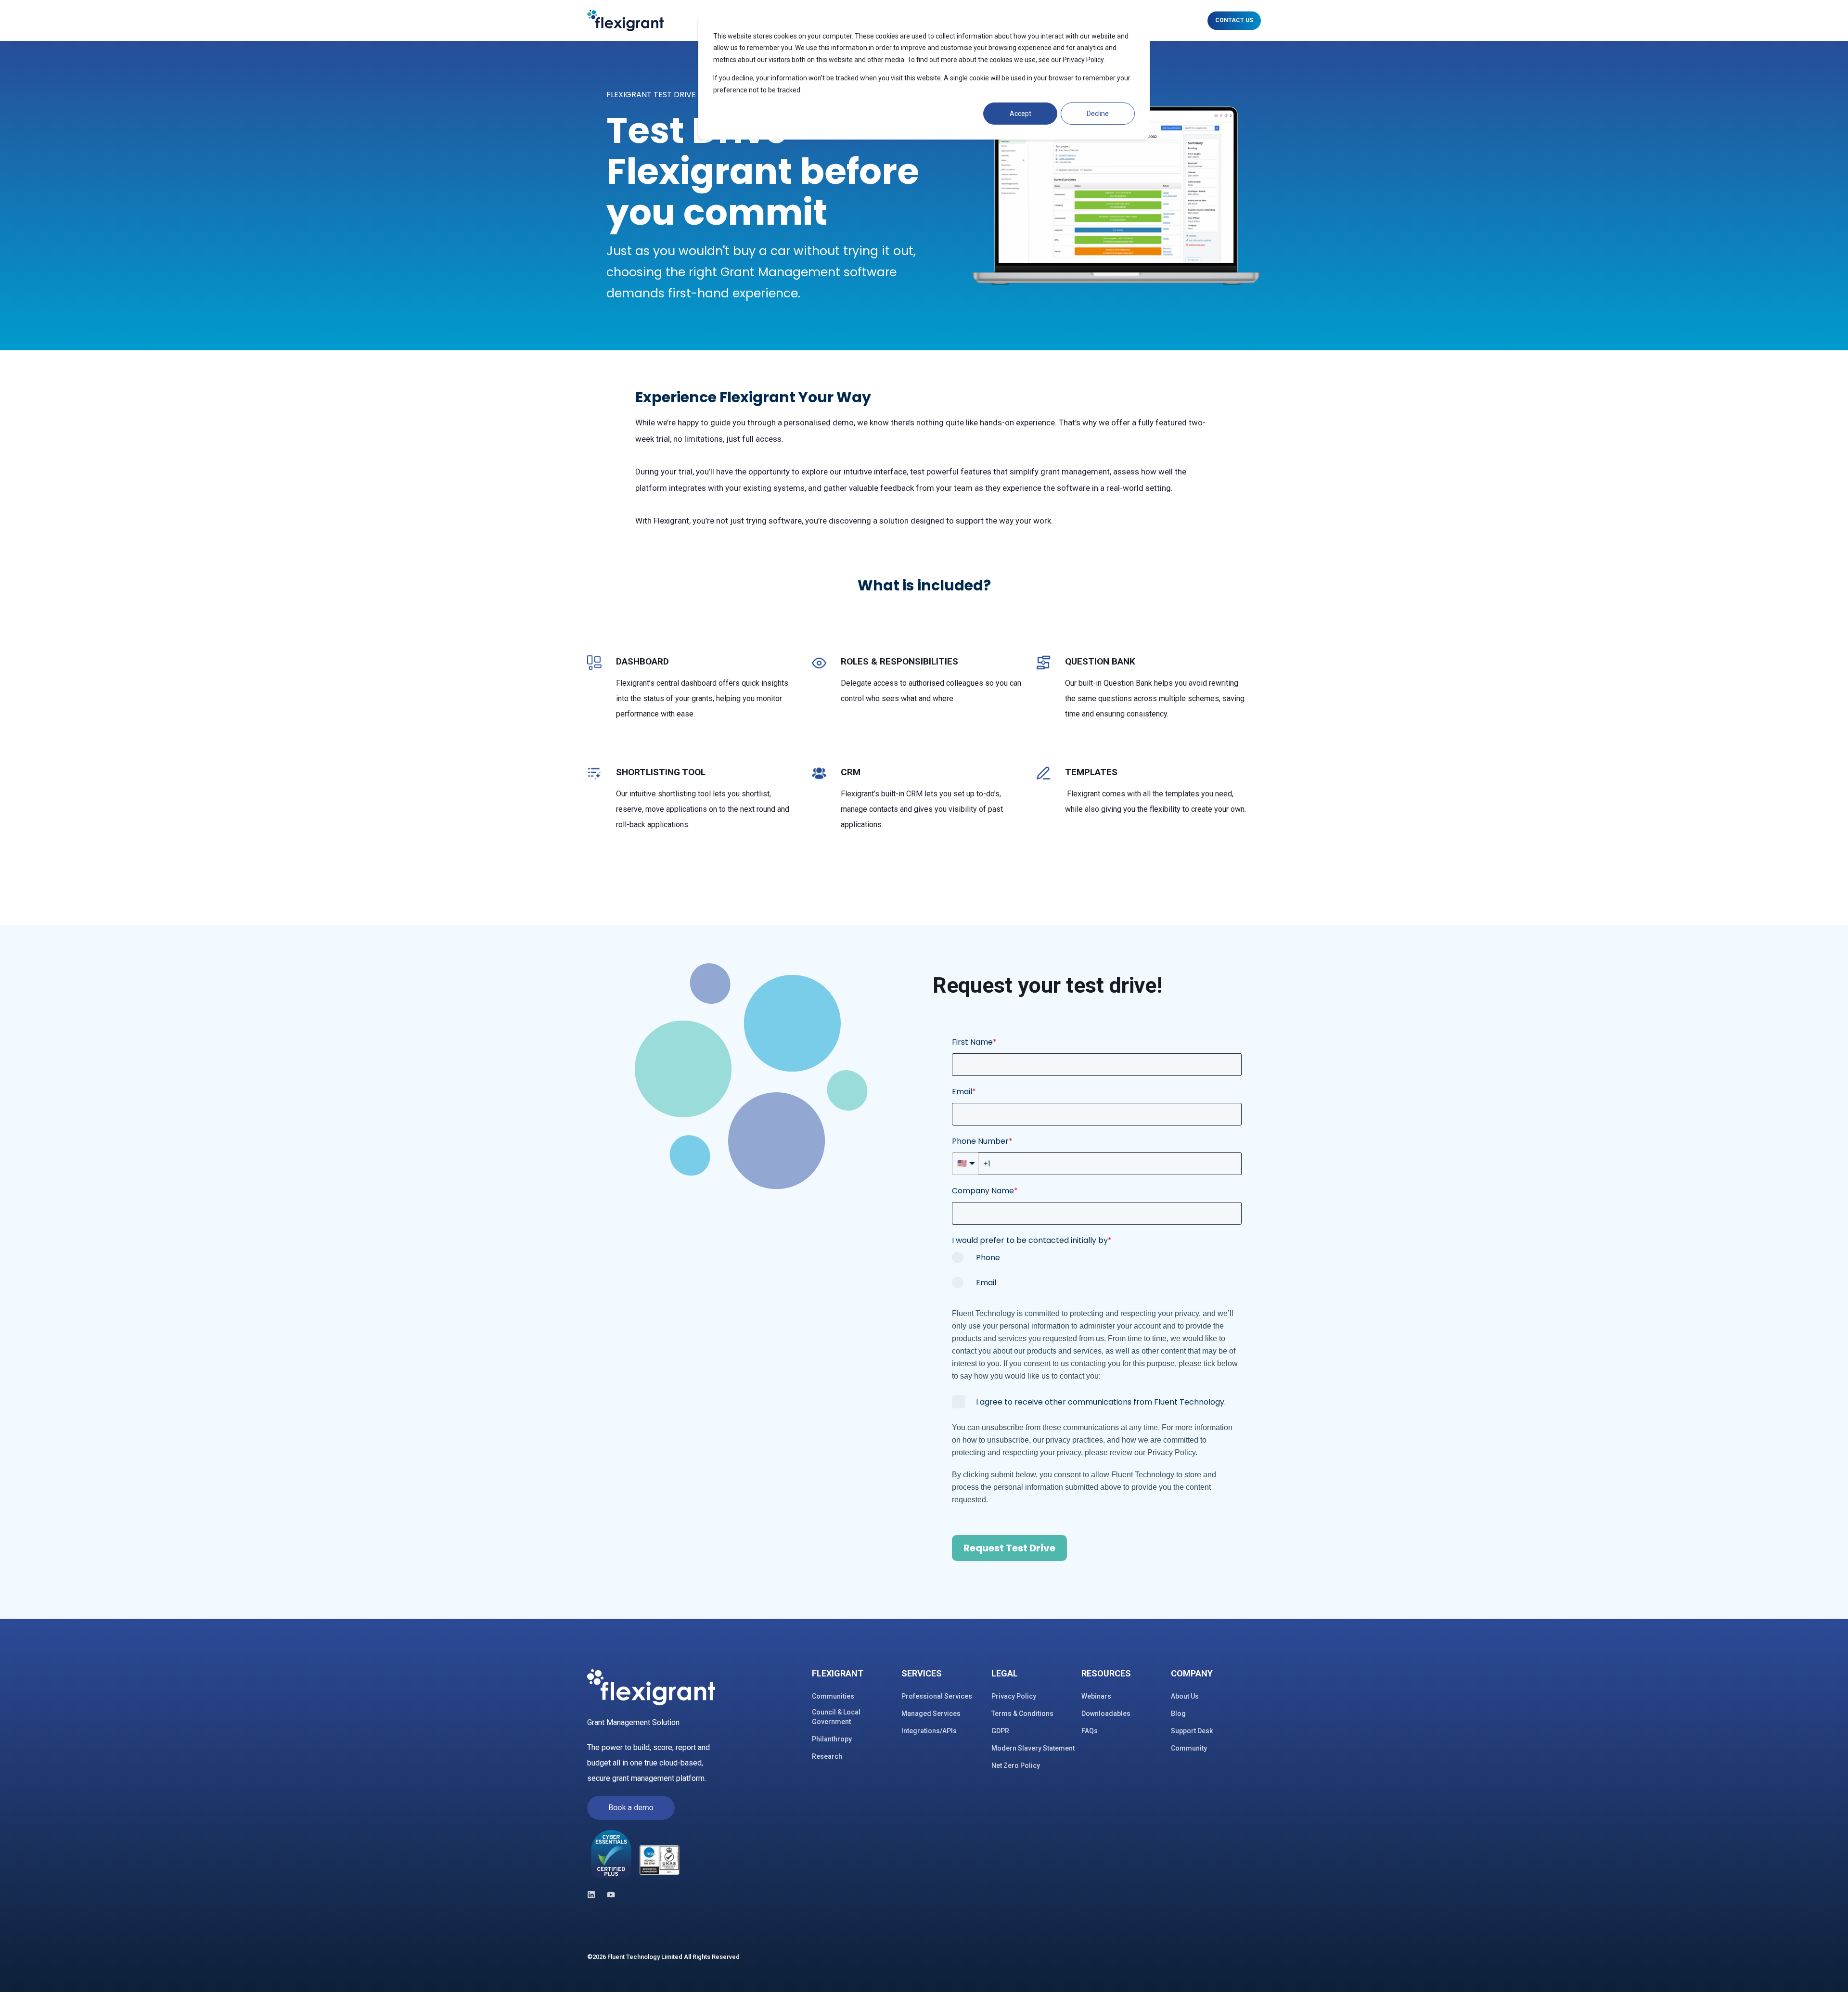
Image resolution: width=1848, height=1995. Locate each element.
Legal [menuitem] (1005, 1674)
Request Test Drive (1009, 1548)
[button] (1829, 1976)
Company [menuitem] (1192, 1674)
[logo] (651, 1688)
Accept (1020, 114)
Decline (1098, 114)
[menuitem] (851, 1678)
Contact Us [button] (1234, 20)
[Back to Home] (625, 20)
